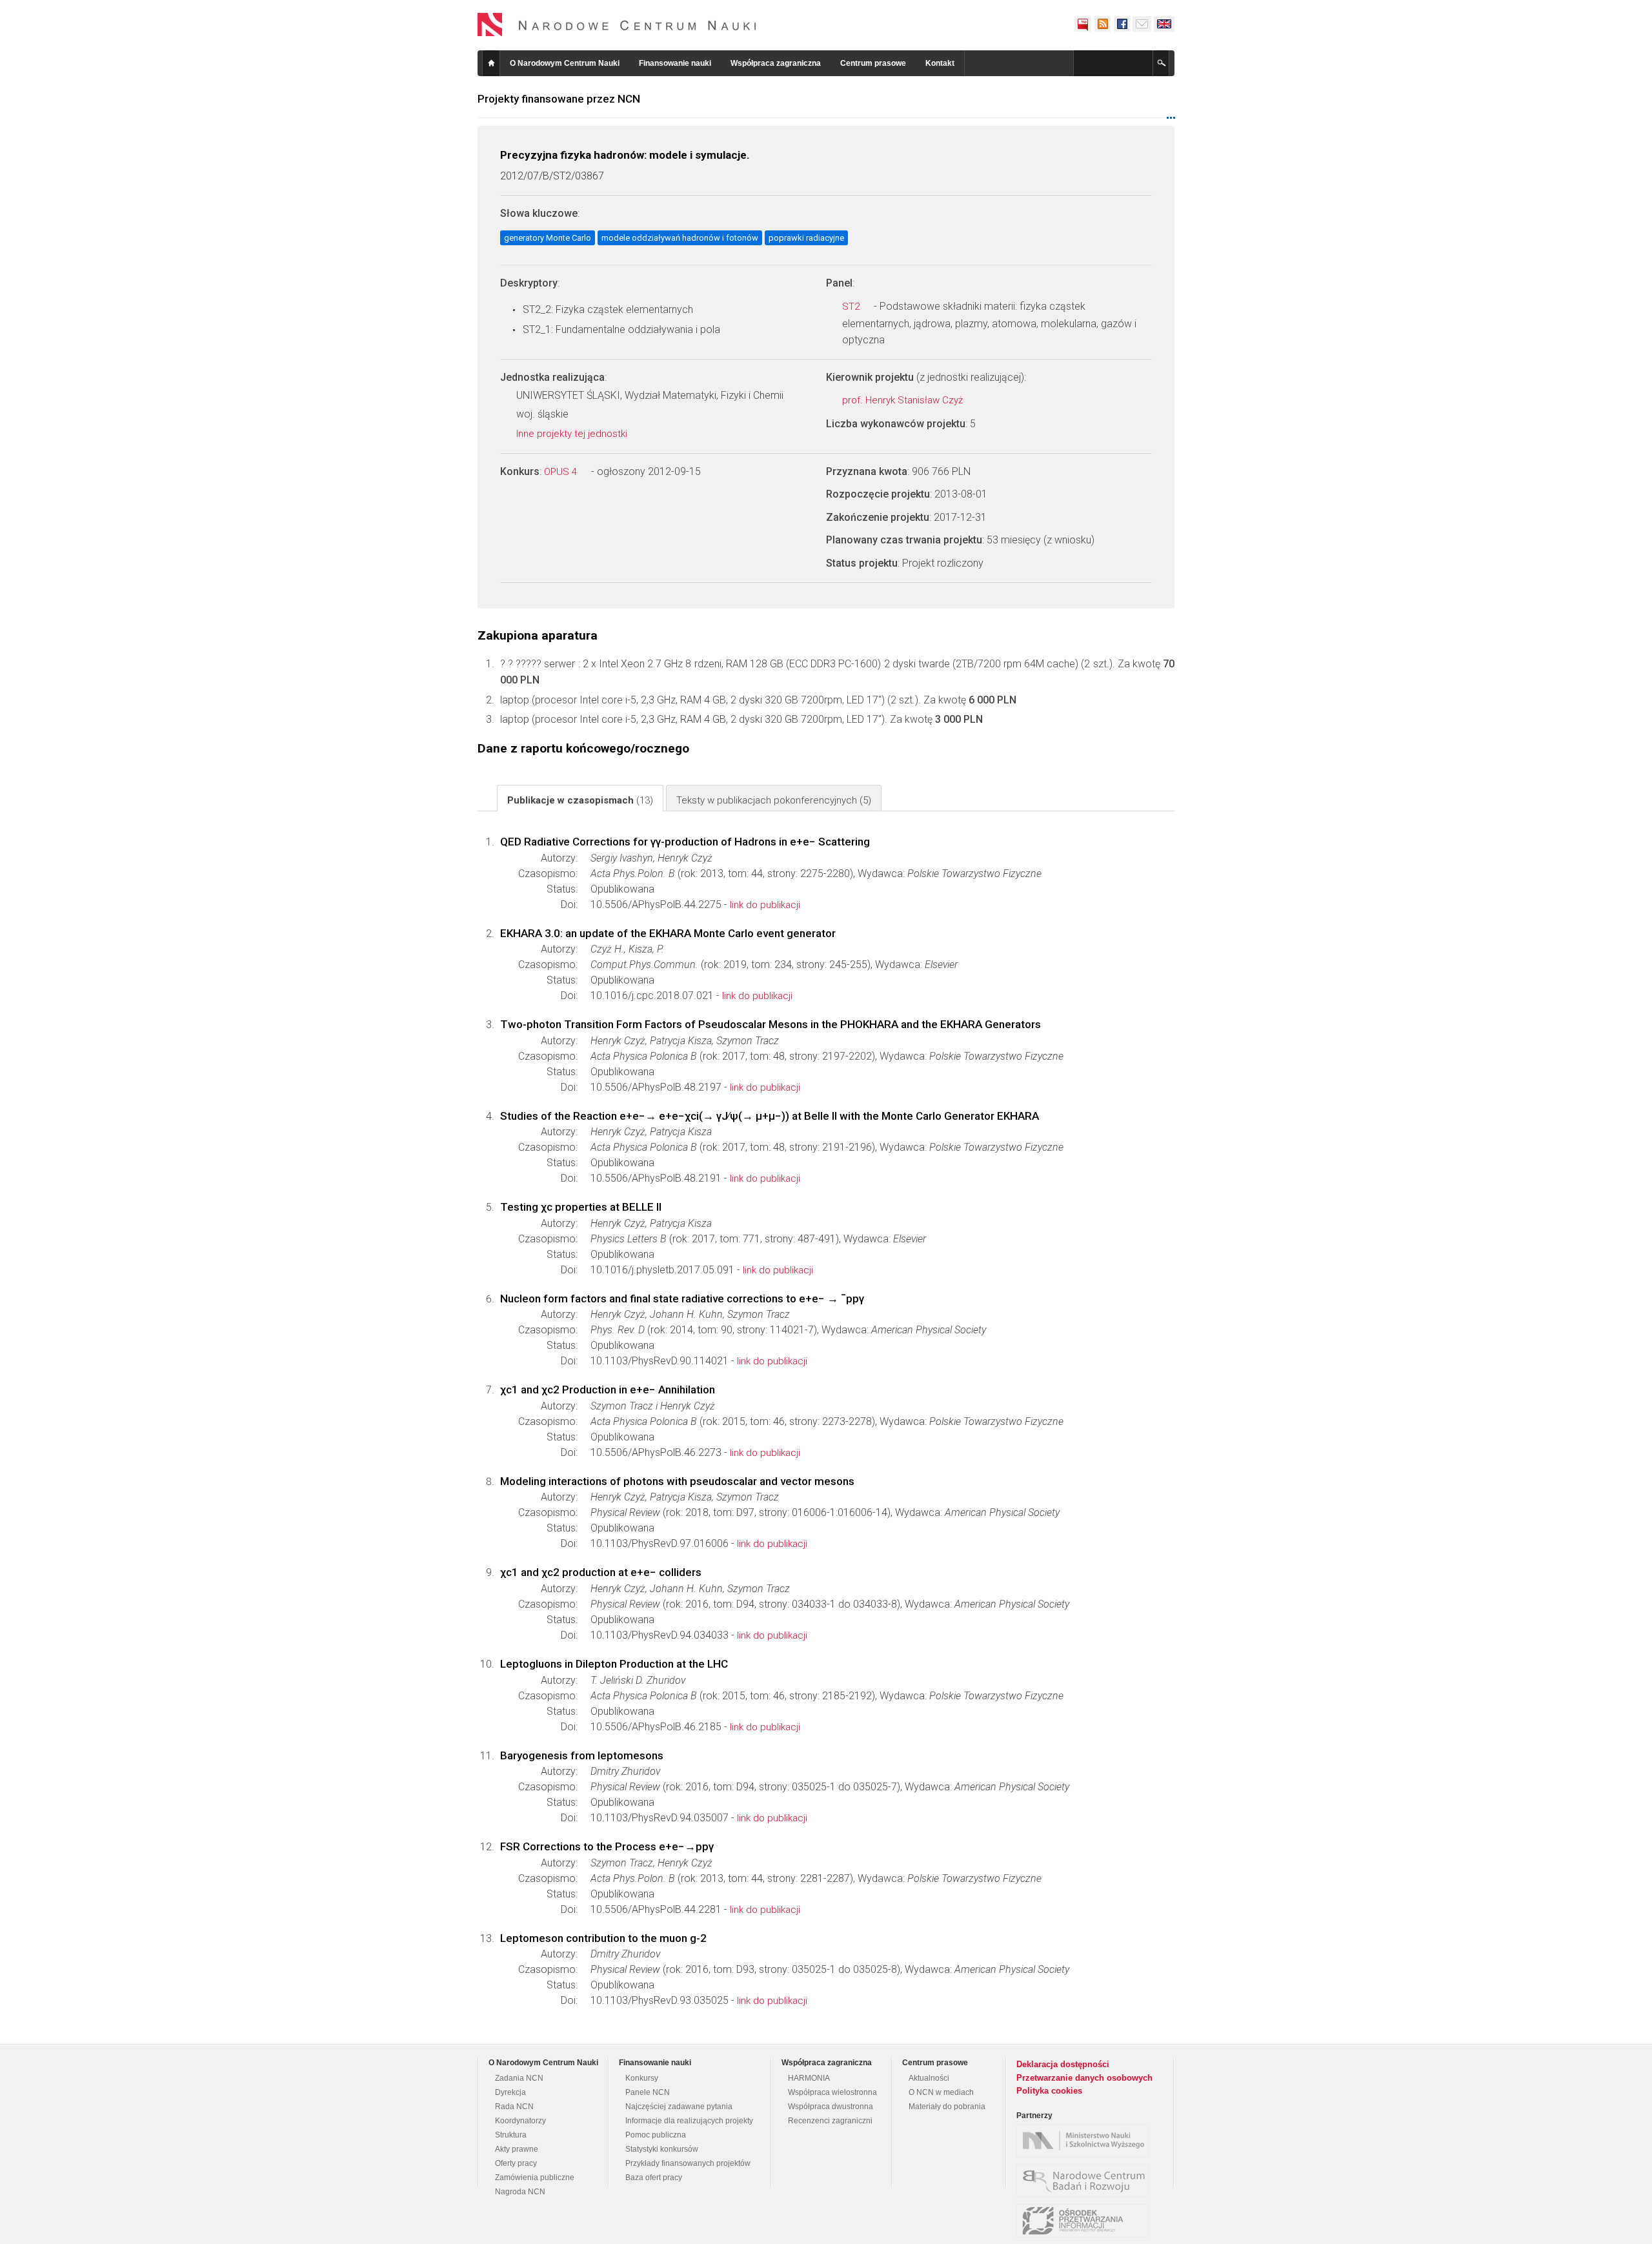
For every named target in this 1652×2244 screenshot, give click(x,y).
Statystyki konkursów (662, 2149)
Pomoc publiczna (656, 2135)
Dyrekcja (510, 2092)
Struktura (511, 2135)
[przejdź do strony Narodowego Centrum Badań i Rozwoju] (1086, 2181)
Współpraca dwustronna (831, 2107)
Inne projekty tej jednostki (573, 434)
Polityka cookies (1049, 2091)
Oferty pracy (516, 2163)
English (1164, 24)
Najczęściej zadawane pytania (679, 2107)
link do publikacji (765, 905)
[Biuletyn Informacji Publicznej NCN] (1083, 24)
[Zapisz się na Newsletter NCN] (1142, 24)
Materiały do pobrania (947, 2107)
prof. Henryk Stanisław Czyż (904, 400)
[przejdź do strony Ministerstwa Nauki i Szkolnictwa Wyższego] (1086, 2141)
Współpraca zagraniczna (776, 63)
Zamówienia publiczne (535, 2178)
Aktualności (929, 2078)
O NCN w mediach (941, 2092)
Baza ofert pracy (654, 2178)
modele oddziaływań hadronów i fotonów (680, 238)
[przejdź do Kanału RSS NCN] (1102, 24)
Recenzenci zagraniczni (830, 2121)
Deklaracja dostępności (1063, 2064)
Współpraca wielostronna (832, 2092)
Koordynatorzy (520, 2121)
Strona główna (491, 63)
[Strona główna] (617, 25)
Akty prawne (517, 2149)
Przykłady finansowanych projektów (688, 2163)
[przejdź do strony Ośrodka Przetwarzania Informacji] (1086, 2221)
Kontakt (940, 63)
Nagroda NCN (520, 2192)
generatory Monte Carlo (548, 238)
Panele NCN (648, 2092)
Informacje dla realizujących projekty (689, 2121)
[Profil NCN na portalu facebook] (1122, 24)
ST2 (852, 307)
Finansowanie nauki (675, 63)
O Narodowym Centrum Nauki (565, 63)
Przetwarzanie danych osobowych (1084, 2078)
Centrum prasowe (873, 63)
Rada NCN (514, 2107)
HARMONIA (809, 2078)
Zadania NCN (519, 2078)
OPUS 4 (562, 472)
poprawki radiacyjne (806, 238)
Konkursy (642, 2078)
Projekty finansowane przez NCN (559, 99)
